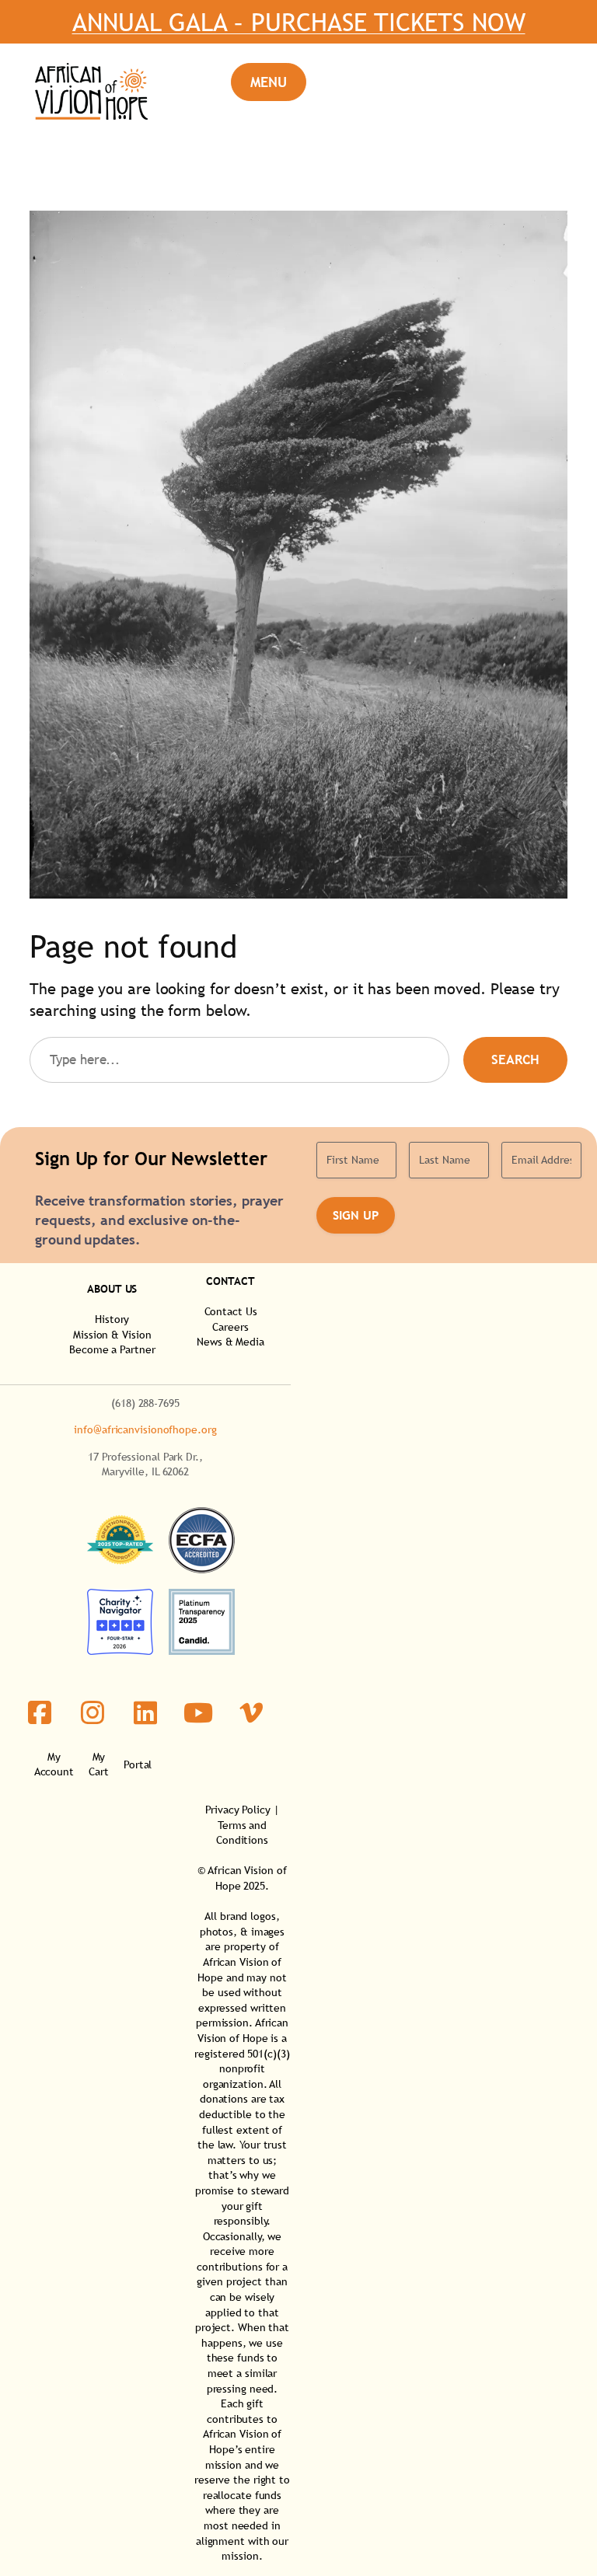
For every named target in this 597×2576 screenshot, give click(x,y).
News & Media (230, 1342)
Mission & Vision (112, 1335)
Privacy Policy (238, 1810)
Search (515, 1060)
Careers (230, 1327)
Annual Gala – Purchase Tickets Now (299, 22)
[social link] (40, 1712)
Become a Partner (112, 1349)
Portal (138, 1764)
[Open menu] (269, 82)
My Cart (99, 1764)
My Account (54, 1764)
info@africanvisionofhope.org (145, 1429)
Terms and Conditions (242, 1833)
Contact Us (231, 1311)
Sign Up (356, 1215)
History (112, 1319)
